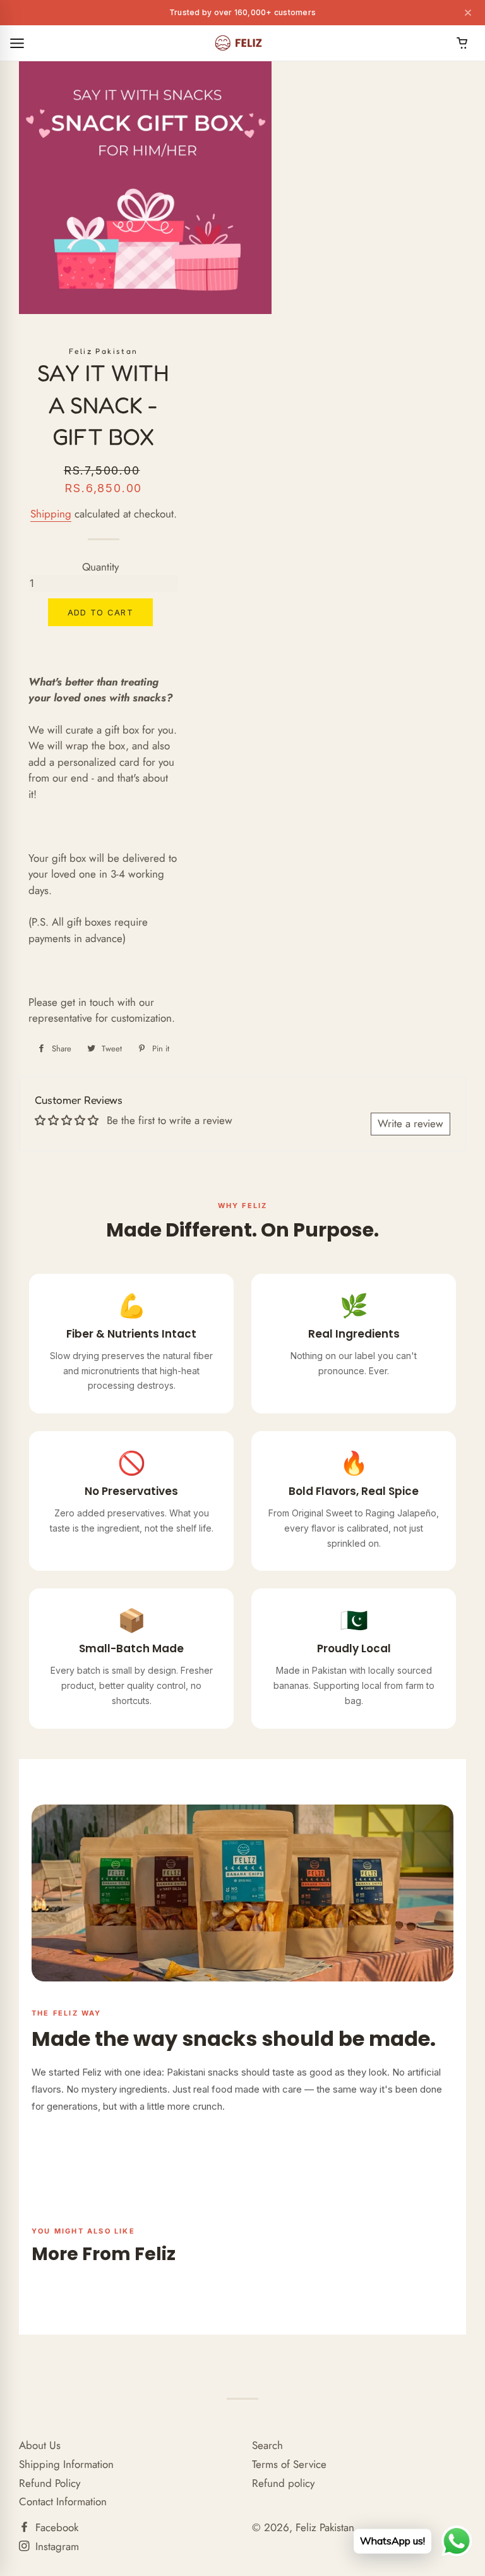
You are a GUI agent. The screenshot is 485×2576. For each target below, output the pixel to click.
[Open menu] (17, 43)
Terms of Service (289, 2464)
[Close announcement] (468, 13)
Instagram (56, 2546)
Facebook (55, 2527)
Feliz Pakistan (325, 2527)
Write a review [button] (410, 1123)
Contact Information (63, 2501)
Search (267, 2445)
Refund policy (283, 2483)
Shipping (51, 514)
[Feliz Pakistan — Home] (240, 43)
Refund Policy (50, 2483)
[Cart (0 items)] (462, 43)
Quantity (100, 567)
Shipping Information (66, 2464)
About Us (40, 2445)
